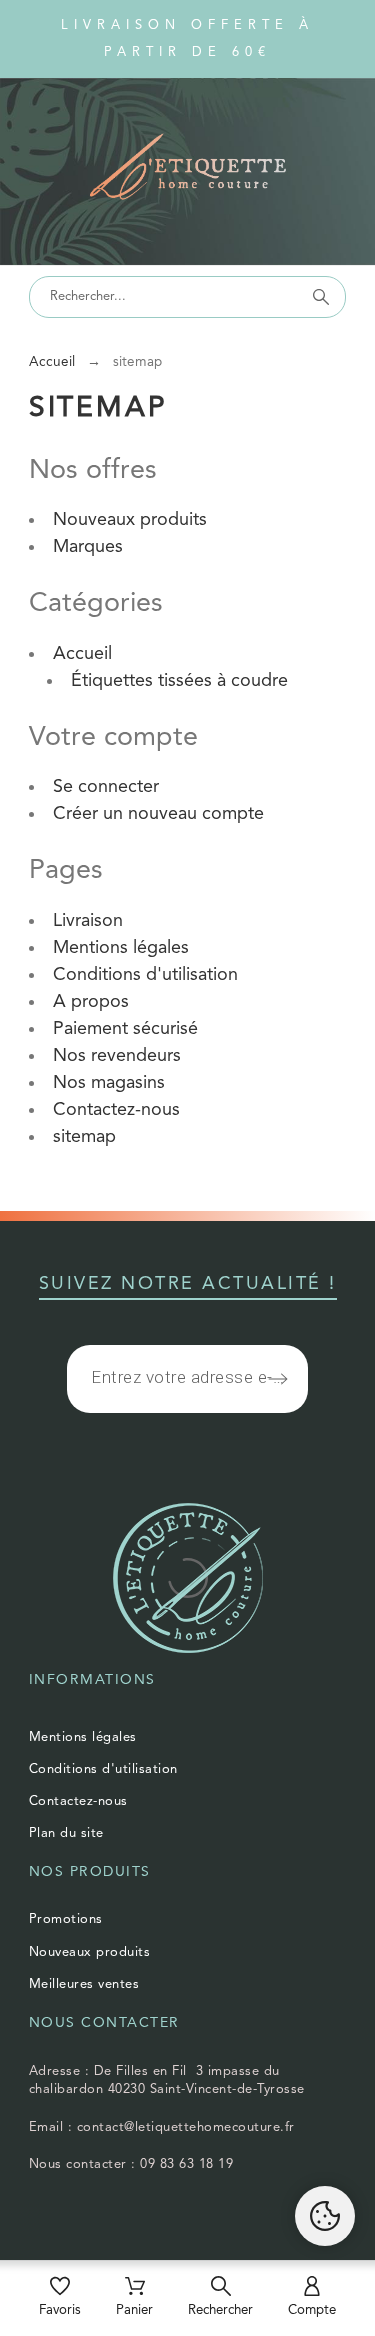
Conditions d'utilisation (145, 975)
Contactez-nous (116, 1110)
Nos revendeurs (117, 1056)
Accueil (82, 654)
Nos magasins (109, 1083)
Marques (88, 547)
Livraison (88, 921)
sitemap (84, 1137)
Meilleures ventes (84, 1984)
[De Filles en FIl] (187, 170)
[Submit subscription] (278, 1379)
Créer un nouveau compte (158, 814)
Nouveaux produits (130, 520)
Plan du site (66, 1833)
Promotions (66, 1919)
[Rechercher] (321, 297)
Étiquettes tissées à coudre (179, 681)
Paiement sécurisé (125, 1029)
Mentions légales (121, 948)
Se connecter (106, 787)
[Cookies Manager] (325, 2216)
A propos (91, 1002)
